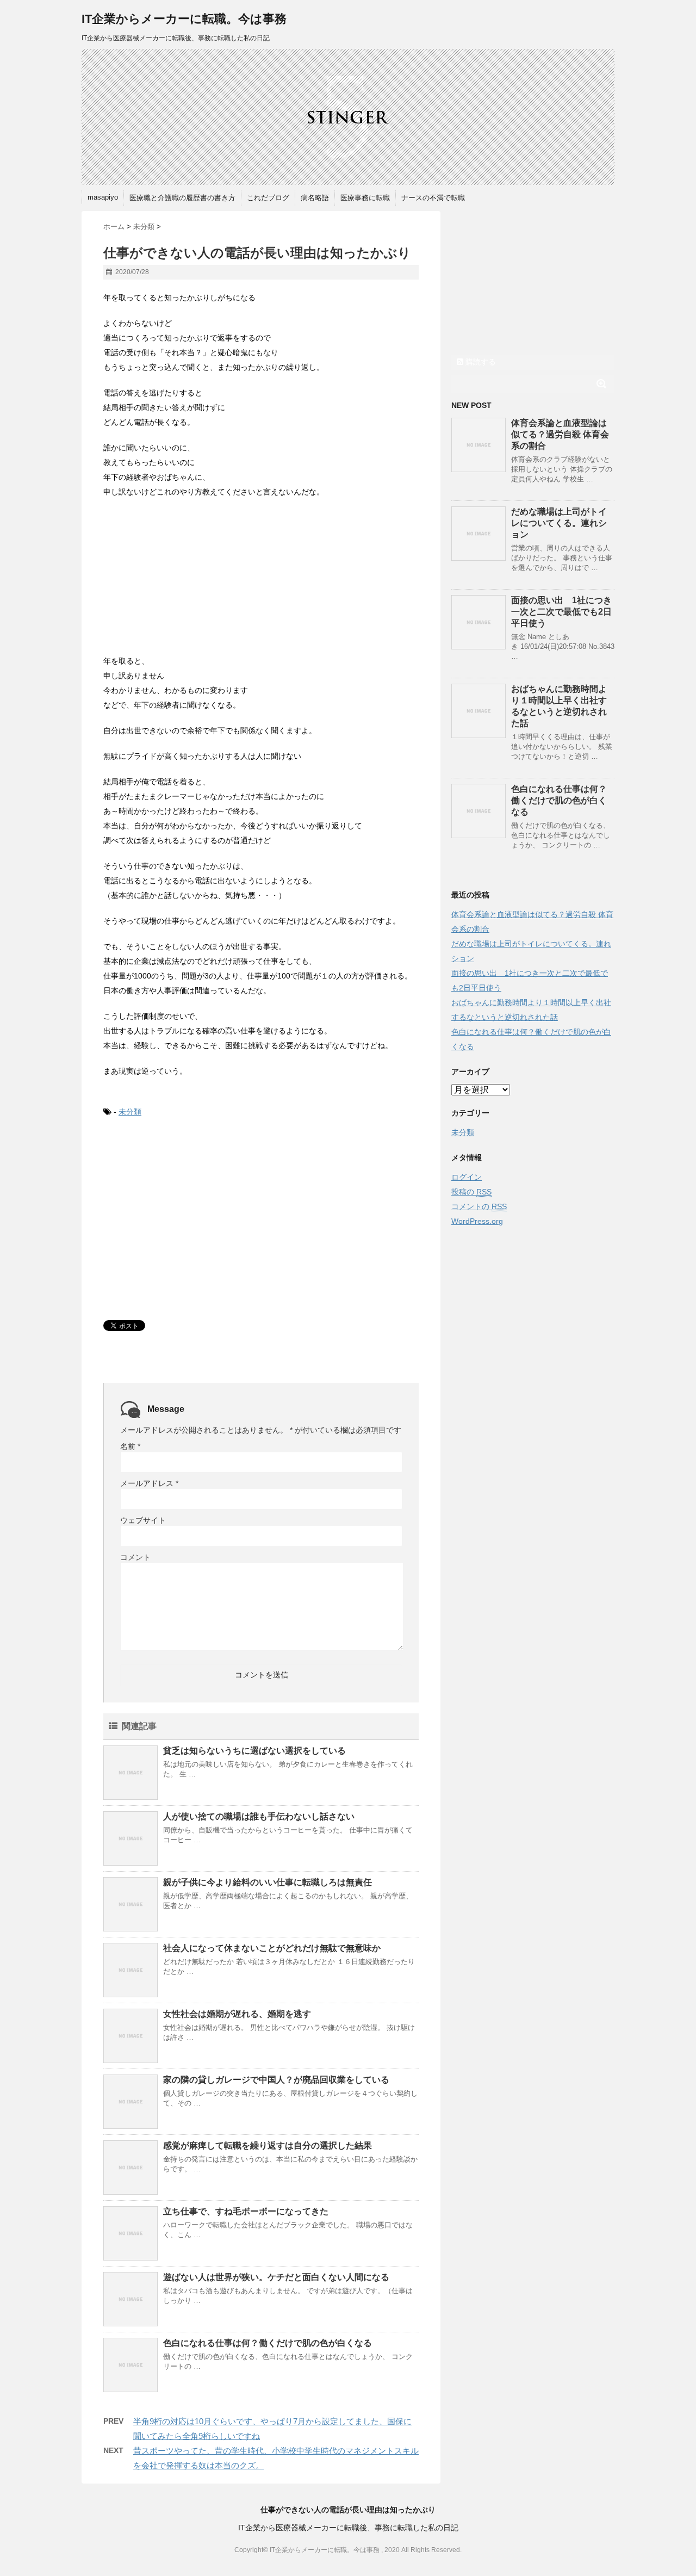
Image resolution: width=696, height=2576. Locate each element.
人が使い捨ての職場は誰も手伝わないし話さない (259, 1816)
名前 (130, 1446)
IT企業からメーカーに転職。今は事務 (184, 19)
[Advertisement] (185, 578)
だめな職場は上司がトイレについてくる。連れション (559, 523)
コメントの (479, 1206)
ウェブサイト (143, 1520)
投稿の (471, 1192)
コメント (135, 1557)
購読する (480, 362)
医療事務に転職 (365, 198)
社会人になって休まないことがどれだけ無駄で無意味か (272, 1948)
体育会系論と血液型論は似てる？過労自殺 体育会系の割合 (560, 434)
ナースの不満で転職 (433, 198)
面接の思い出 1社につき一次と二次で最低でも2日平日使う (561, 612)
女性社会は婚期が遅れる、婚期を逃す (237, 2014)
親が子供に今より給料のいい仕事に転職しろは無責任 (268, 1882)
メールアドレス (149, 1483)
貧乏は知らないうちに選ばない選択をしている (254, 1751)
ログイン (467, 1177)
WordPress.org (477, 1221)
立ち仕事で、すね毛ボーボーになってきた (246, 2211)
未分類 (130, 1112)
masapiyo (103, 197)
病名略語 (315, 198)
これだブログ (268, 198)
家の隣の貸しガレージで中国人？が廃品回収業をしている (276, 2080)
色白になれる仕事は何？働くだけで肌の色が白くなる (268, 2343)
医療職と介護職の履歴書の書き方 (182, 198)
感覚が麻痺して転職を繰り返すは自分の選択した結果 (268, 2145)
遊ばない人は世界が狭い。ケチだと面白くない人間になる (276, 2277)
